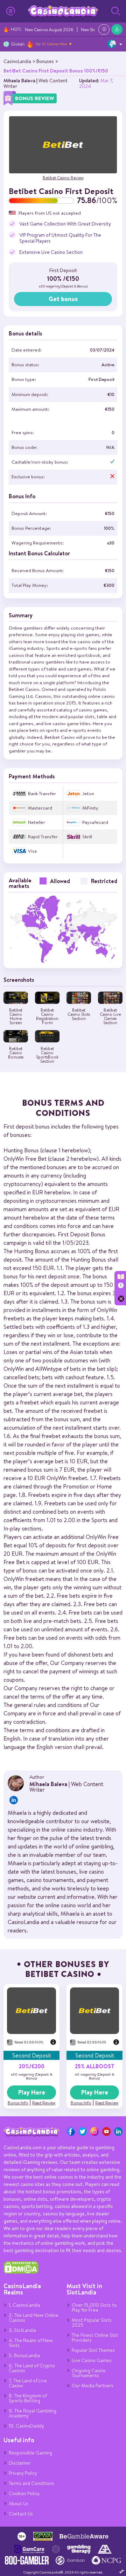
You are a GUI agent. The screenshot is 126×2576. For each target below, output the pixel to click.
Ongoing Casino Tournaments (89, 2373)
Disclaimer (20, 2463)
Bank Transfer (42, 794)
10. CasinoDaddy (26, 2426)
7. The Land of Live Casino (28, 2383)
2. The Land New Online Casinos (34, 2318)
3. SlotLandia (22, 2330)
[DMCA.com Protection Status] (21, 2272)
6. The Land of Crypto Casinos (32, 2368)
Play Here (32, 2092)
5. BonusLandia (24, 2355)
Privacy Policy (23, 2473)
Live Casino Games (92, 2360)
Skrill (87, 837)
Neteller (37, 822)
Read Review (44, 2103)
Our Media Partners (93, 2386)
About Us (19, 2504)
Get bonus (63, 299)
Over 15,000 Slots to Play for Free (94, 2307)
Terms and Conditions (31, 2483)
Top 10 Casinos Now (51, 44)
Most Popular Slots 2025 (92, 2322)
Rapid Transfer (43, 837)
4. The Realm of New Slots (31, 2343)
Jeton (88, 794)
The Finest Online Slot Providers (95, 2338)
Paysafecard (95, 822)
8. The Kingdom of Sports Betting (28, 2398)
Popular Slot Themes (93, 2350)
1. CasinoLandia (24, 2305)
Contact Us (21, 2514)
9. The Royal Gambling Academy (33, 2413)
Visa (32, 851)
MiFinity (90, 808)
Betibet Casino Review (63, 178)
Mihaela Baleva (19, 81)
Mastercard (40, 808)
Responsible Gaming (30, 2453)
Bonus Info (18, 2103)
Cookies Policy (24, 2493)
